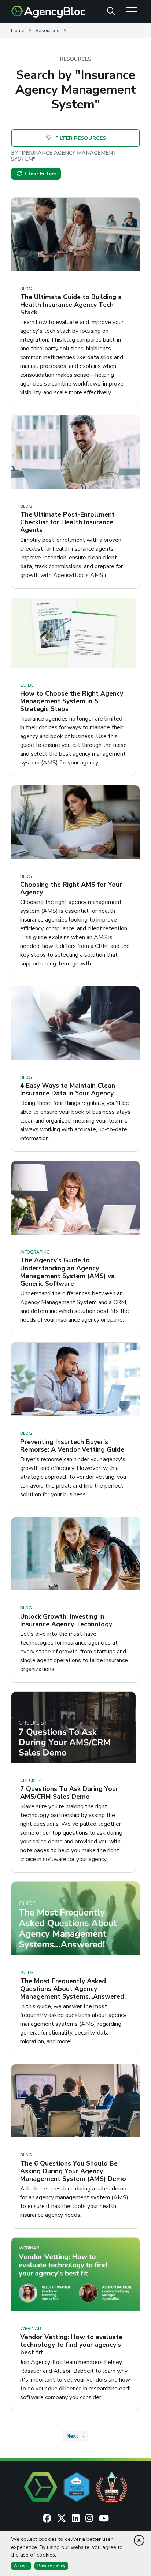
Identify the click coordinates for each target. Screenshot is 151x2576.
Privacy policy (51, 2566)
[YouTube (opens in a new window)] (104, 2519)
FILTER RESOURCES (80, 138)
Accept (21, 2566)
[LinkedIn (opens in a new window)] (76, 2519)
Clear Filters (40, 174)
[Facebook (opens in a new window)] (47, 2519)
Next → (76, 2436)
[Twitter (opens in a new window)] (62, 2519)
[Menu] (132, 11)
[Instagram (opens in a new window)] (89, 2519)
